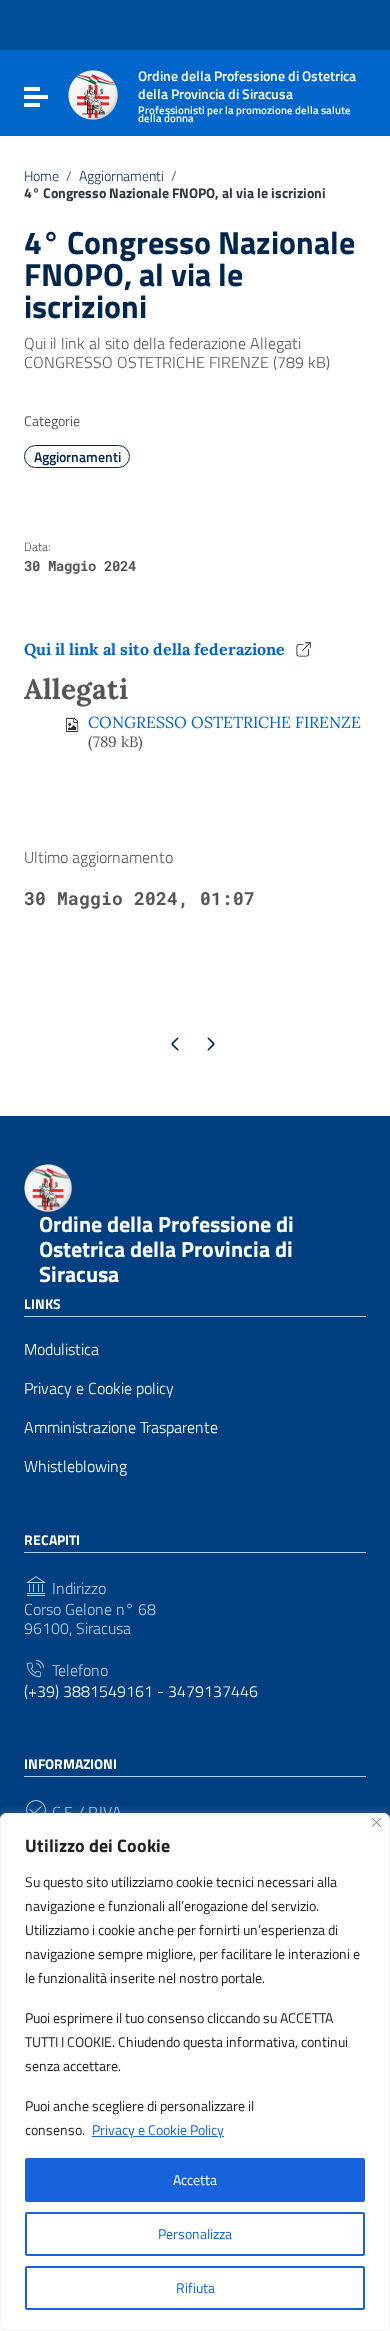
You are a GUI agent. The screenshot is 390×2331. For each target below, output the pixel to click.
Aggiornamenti (121, 176)
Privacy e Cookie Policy (158, 2129)
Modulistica (61, 1349)
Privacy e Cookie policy (99, 1388)
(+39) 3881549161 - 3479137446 (141, 1691)
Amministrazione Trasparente (121, 1427)
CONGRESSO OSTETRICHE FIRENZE (224, 722)
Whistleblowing (75, 1466)
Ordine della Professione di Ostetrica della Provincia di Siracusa (166, 1249)
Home (41, 176)
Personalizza (195, 2233)
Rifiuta (195, 2287)
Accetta (195, 2179)
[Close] (376, 1822)
